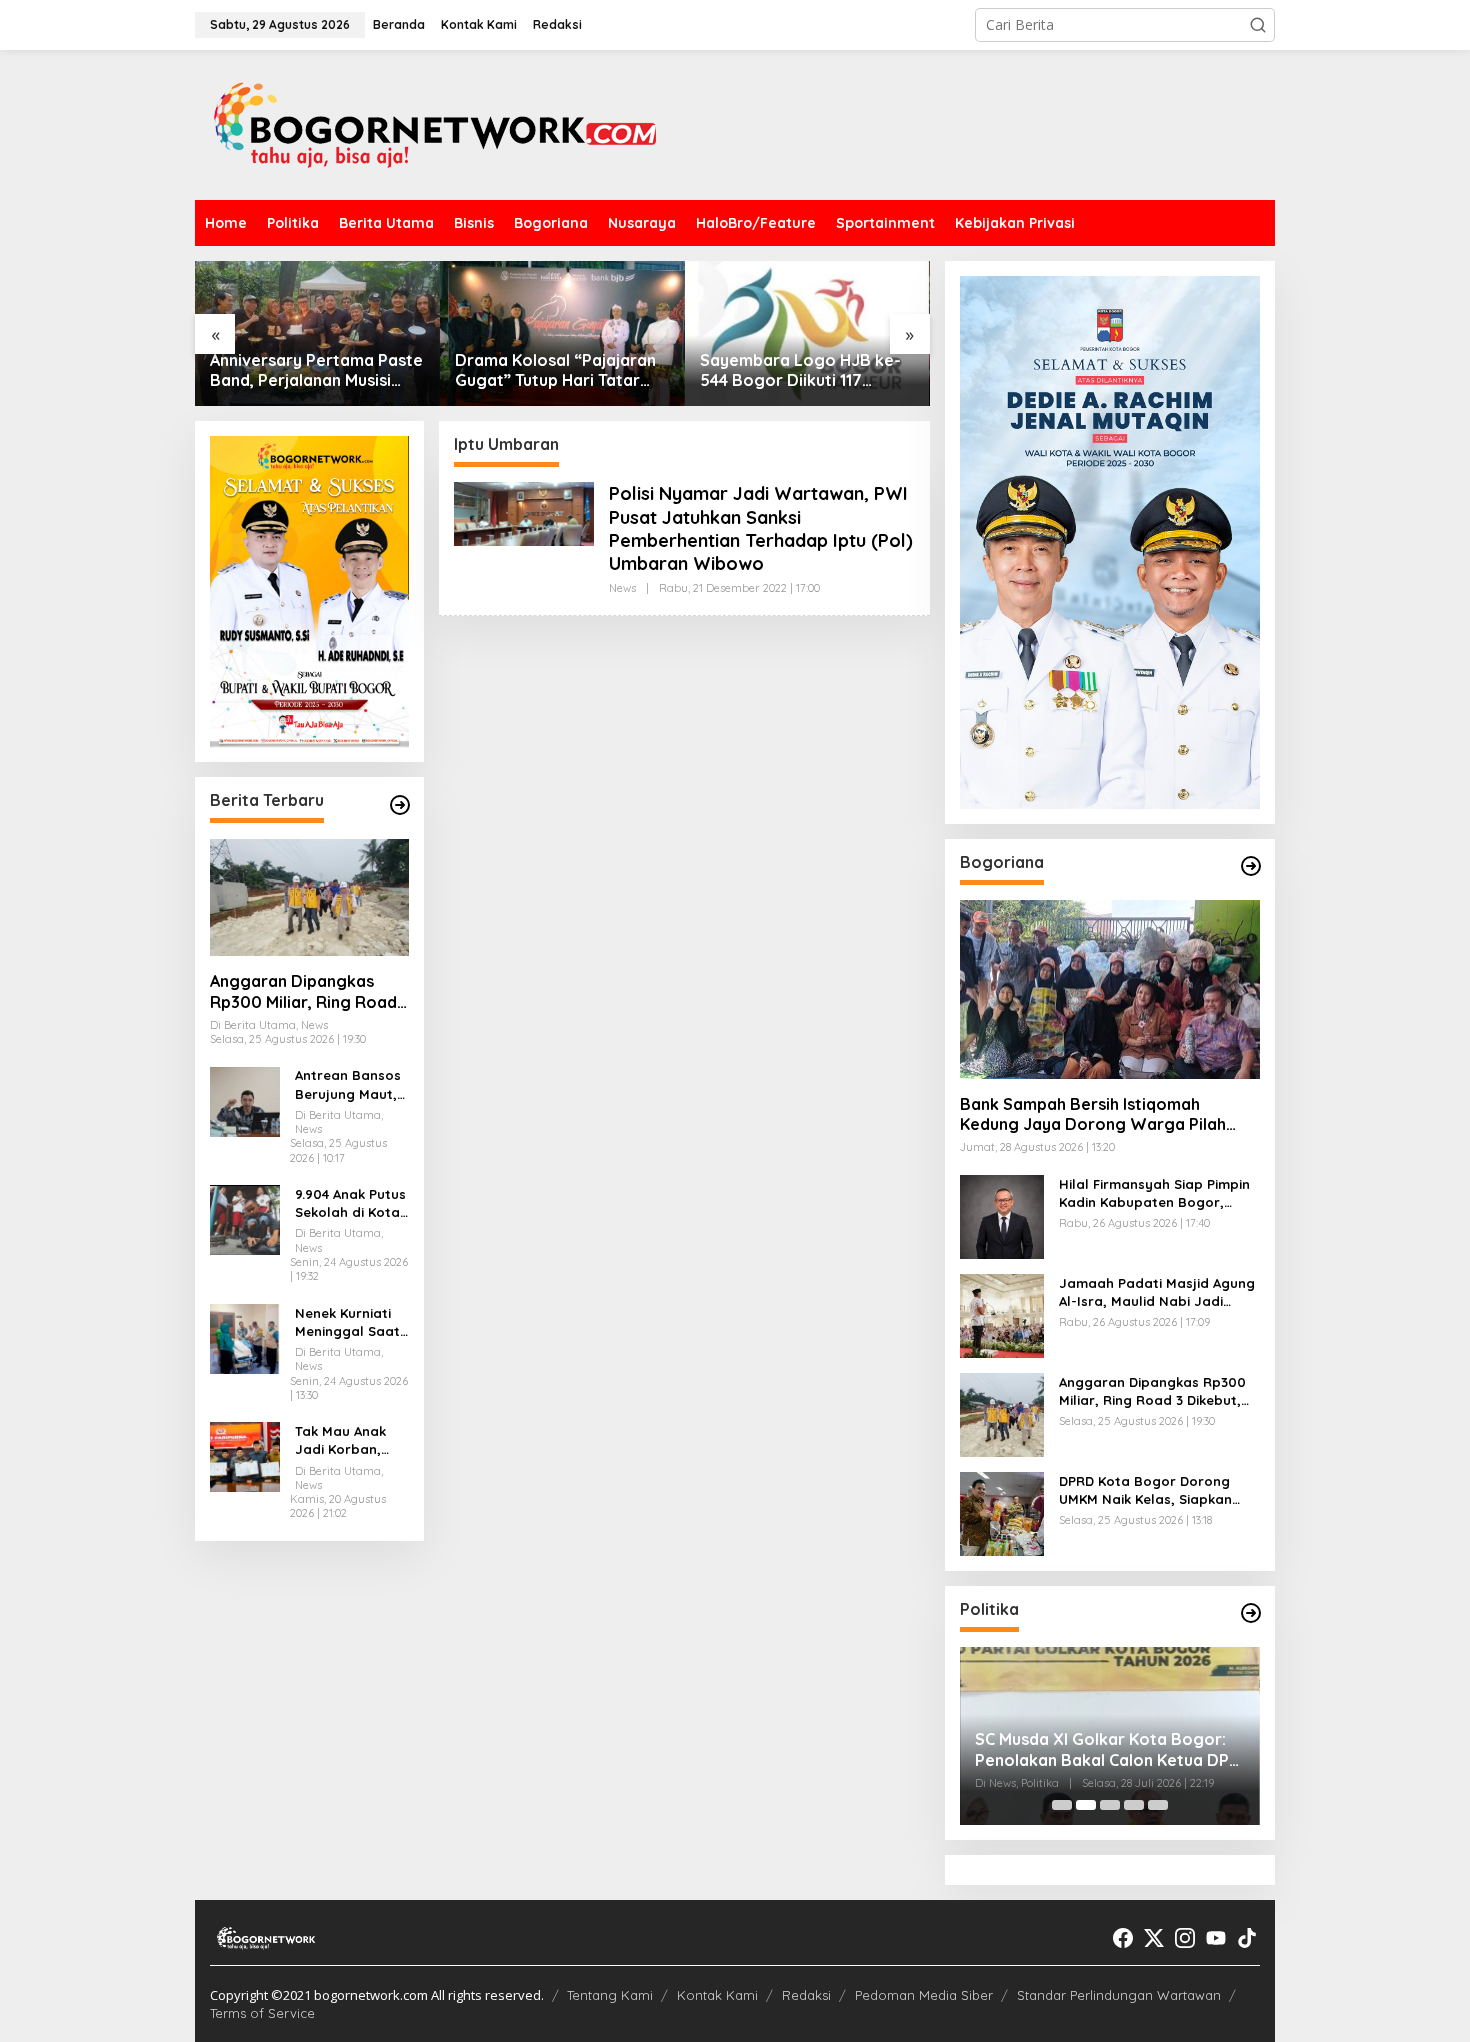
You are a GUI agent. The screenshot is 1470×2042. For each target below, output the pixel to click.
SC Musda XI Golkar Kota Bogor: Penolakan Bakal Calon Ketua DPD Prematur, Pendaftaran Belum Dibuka (1108, 1750)
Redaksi (806, 1995)
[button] (1258, 25)
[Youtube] (1216, 1938)
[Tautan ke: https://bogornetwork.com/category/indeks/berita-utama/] (400, 805)
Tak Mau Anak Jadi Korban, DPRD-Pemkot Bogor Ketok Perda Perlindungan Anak (340, 1440)
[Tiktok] (1247, 1938)
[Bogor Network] (435, 123)
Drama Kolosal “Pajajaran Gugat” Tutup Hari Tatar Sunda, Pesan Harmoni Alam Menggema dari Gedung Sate (555, 371)
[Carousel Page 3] (1110, 1805)
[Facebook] (1123, 1938)
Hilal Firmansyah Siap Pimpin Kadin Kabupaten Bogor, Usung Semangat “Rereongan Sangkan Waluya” (1158, 1193)
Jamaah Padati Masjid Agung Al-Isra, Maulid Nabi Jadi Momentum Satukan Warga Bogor (1157, 1292)
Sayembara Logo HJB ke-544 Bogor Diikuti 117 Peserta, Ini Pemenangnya (801, 371)
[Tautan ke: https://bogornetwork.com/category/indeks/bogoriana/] (1251, 866)
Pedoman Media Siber (924, 1995)
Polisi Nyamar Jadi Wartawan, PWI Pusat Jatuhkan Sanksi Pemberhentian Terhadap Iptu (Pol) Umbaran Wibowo (761, 528)
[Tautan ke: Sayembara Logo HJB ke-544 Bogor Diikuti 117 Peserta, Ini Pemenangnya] (807, 333)
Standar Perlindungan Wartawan (1119, 1995)
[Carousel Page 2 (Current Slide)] (1086, 1805)
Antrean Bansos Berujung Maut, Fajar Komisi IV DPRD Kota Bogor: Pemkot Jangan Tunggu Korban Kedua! (348, 1085)
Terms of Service (262, 2013)
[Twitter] (1154, 1938)
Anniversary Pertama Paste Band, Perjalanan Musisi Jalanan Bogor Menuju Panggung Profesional (316, 371)
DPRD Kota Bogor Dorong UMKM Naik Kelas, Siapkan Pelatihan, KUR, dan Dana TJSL (1145, 1490)
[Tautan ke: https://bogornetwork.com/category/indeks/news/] (1251, 1613)
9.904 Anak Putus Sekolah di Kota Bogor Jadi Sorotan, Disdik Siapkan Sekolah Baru (350, 1203)
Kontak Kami (717, 1995)
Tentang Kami (610, 1995)
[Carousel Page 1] (1062, 1805)
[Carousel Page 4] (1134, 1805)
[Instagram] (1185, 1938)
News (622, 588)
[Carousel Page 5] (1158, 1805)
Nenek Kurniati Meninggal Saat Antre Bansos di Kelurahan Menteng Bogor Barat (347, 1322)
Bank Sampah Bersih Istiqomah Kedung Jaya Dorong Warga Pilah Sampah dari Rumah (1093, 1115)
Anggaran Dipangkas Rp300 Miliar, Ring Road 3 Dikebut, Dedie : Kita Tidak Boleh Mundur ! (303, 992)
